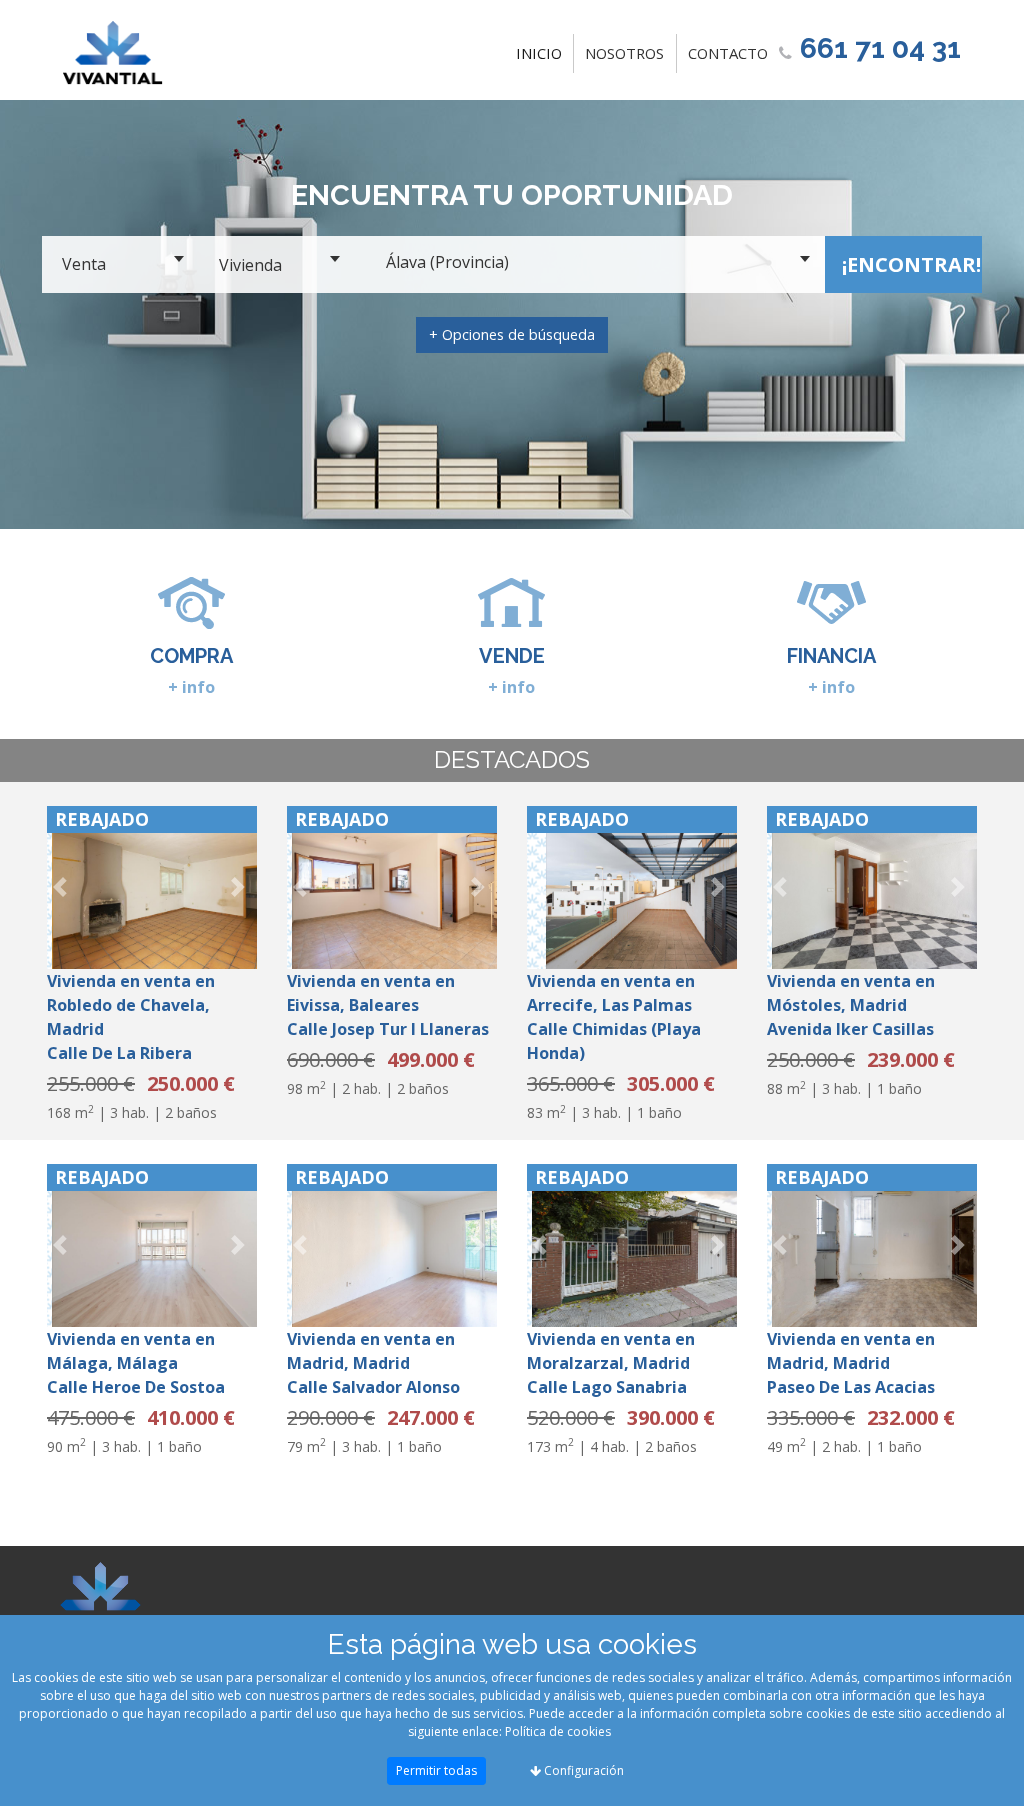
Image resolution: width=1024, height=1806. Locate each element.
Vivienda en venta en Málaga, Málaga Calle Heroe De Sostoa (136, 1363)
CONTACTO (728, 53)
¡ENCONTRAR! (911, 264)
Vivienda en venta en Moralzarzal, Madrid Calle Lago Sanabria (611, 1363)
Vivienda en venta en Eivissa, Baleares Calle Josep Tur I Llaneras (388, 1005)
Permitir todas (436, 1770)
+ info (191, 687)
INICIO (543, 52)
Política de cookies (558, 1731)
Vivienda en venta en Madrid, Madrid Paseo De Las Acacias (851, 1363)
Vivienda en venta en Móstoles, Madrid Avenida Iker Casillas (851, 1005)
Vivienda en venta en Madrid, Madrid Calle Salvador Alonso (373, 1363)
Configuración (582, 1770)
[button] (63, 887)
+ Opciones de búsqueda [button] (512, 334)
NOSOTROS (624, 53)
